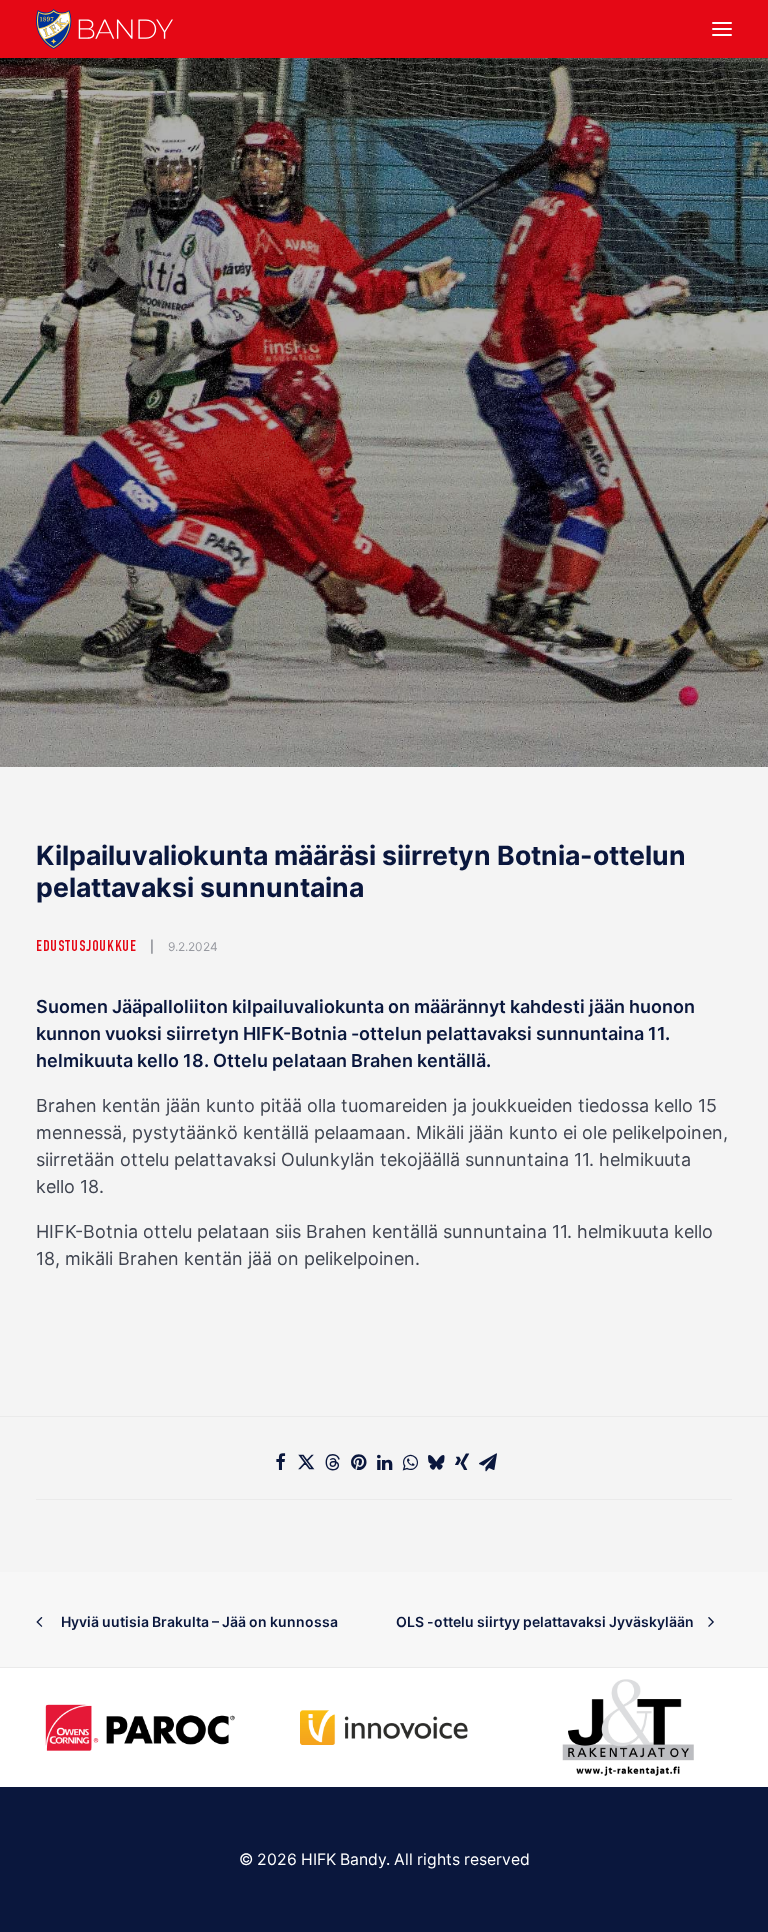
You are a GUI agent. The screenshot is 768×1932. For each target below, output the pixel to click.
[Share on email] (488, 1462)
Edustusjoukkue (86, 947)
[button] (722, 29)
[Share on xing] (462, 1462)
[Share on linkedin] (384, 1462)
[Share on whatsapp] (410, 1462)
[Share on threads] (332, 1462)
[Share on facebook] (280, 1462)
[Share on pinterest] (358, 1462)
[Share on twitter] (306, 1462)
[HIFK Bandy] (104, 29)
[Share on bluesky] (436, 1462)
